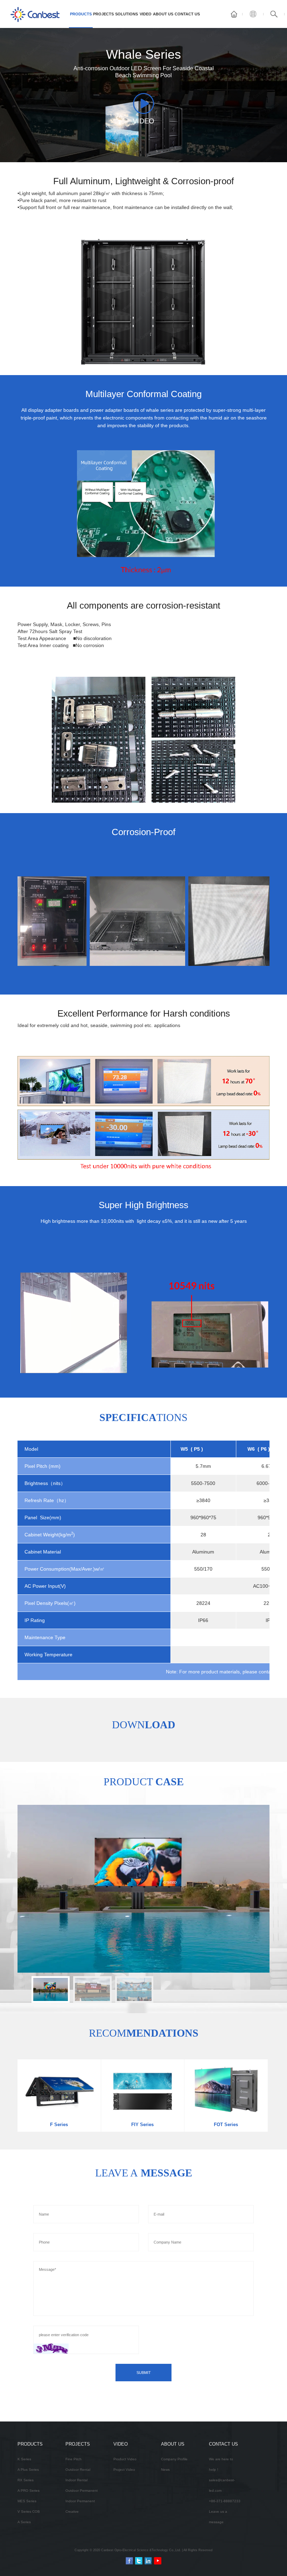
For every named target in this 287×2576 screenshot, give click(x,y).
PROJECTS (103, 14)
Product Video (125, 2459)
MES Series (27, 2501)
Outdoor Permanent (82, 2491)
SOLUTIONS (127, 14)
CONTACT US (187, 14)
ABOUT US (163, 14)
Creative (72, 2512)
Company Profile (174, 2459)
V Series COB (29, 2512)
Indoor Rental (76, 2480)
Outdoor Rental (78, 2470)
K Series (24, 2459)
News (165, 2470)
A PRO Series (29, 2491)
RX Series (26, 2480)
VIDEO (146, 14)
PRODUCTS (81, 14)
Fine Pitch (73, 2459)
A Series (24, 2522)
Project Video (124, 2470)
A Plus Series (28, 2470)
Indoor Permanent (80, 2501)
